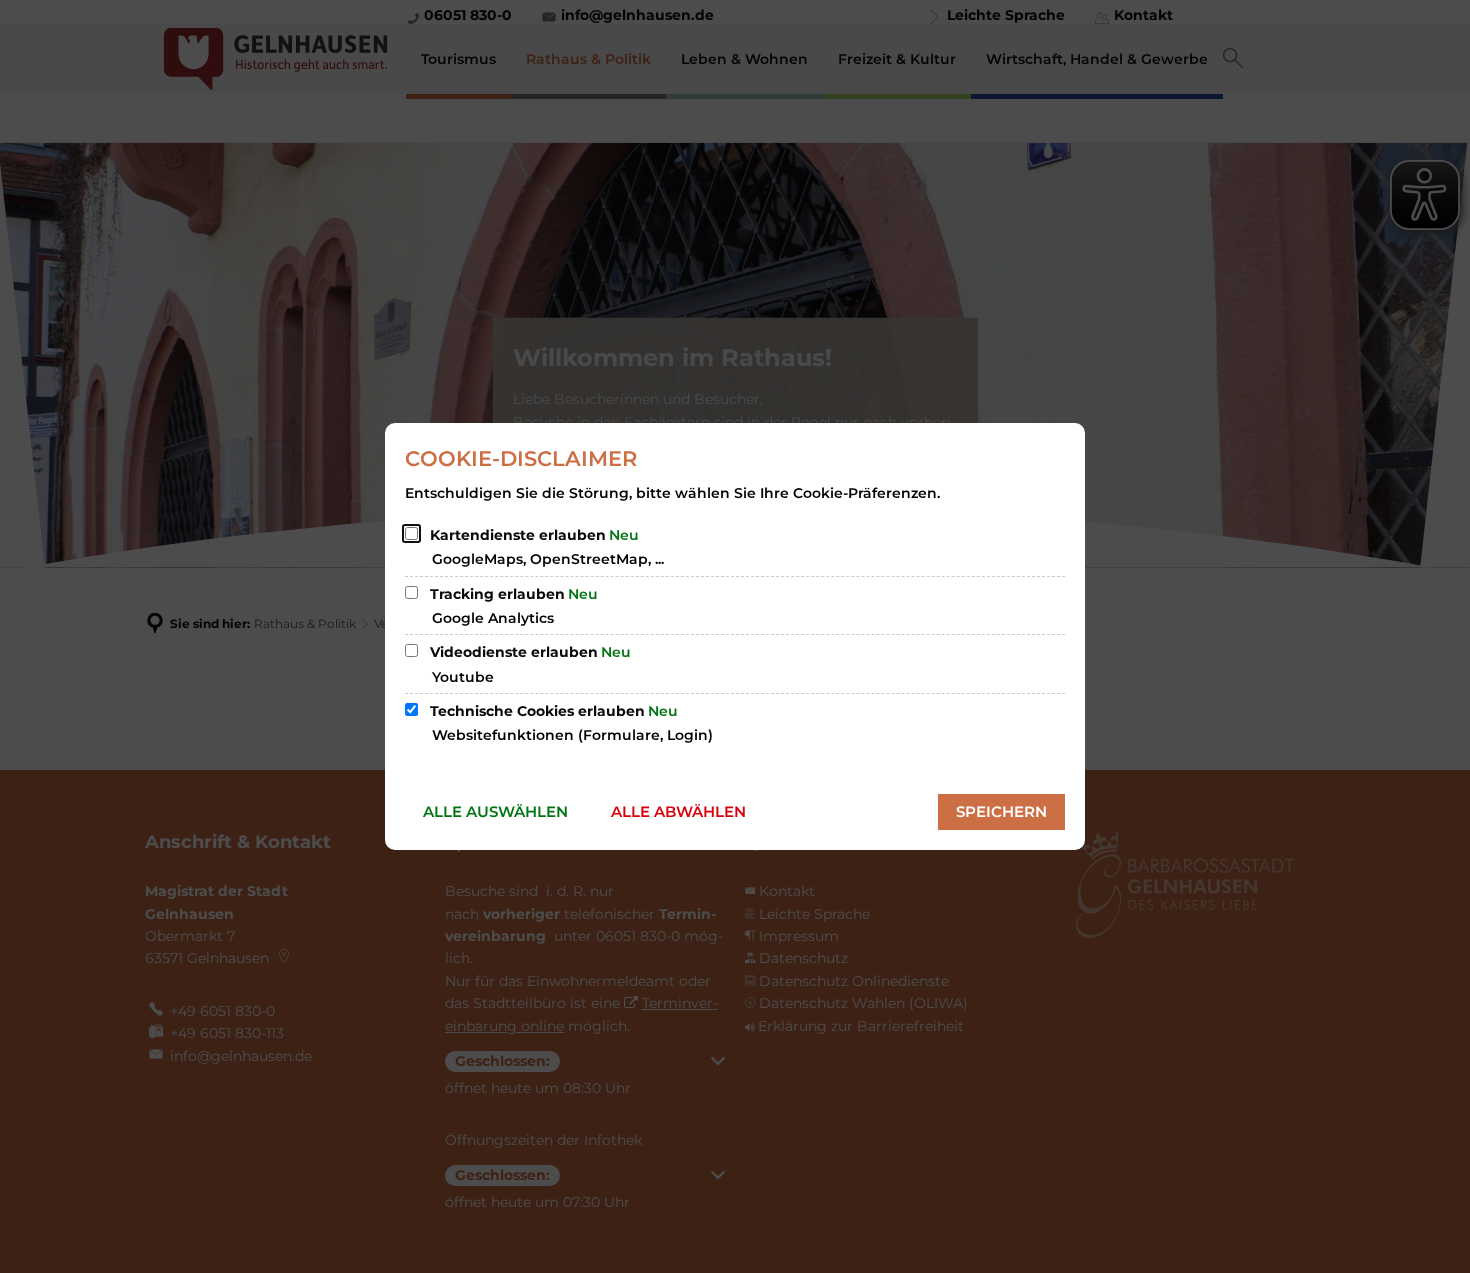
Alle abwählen (678, 811)
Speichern (1001, 811)
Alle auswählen (495, 811)
